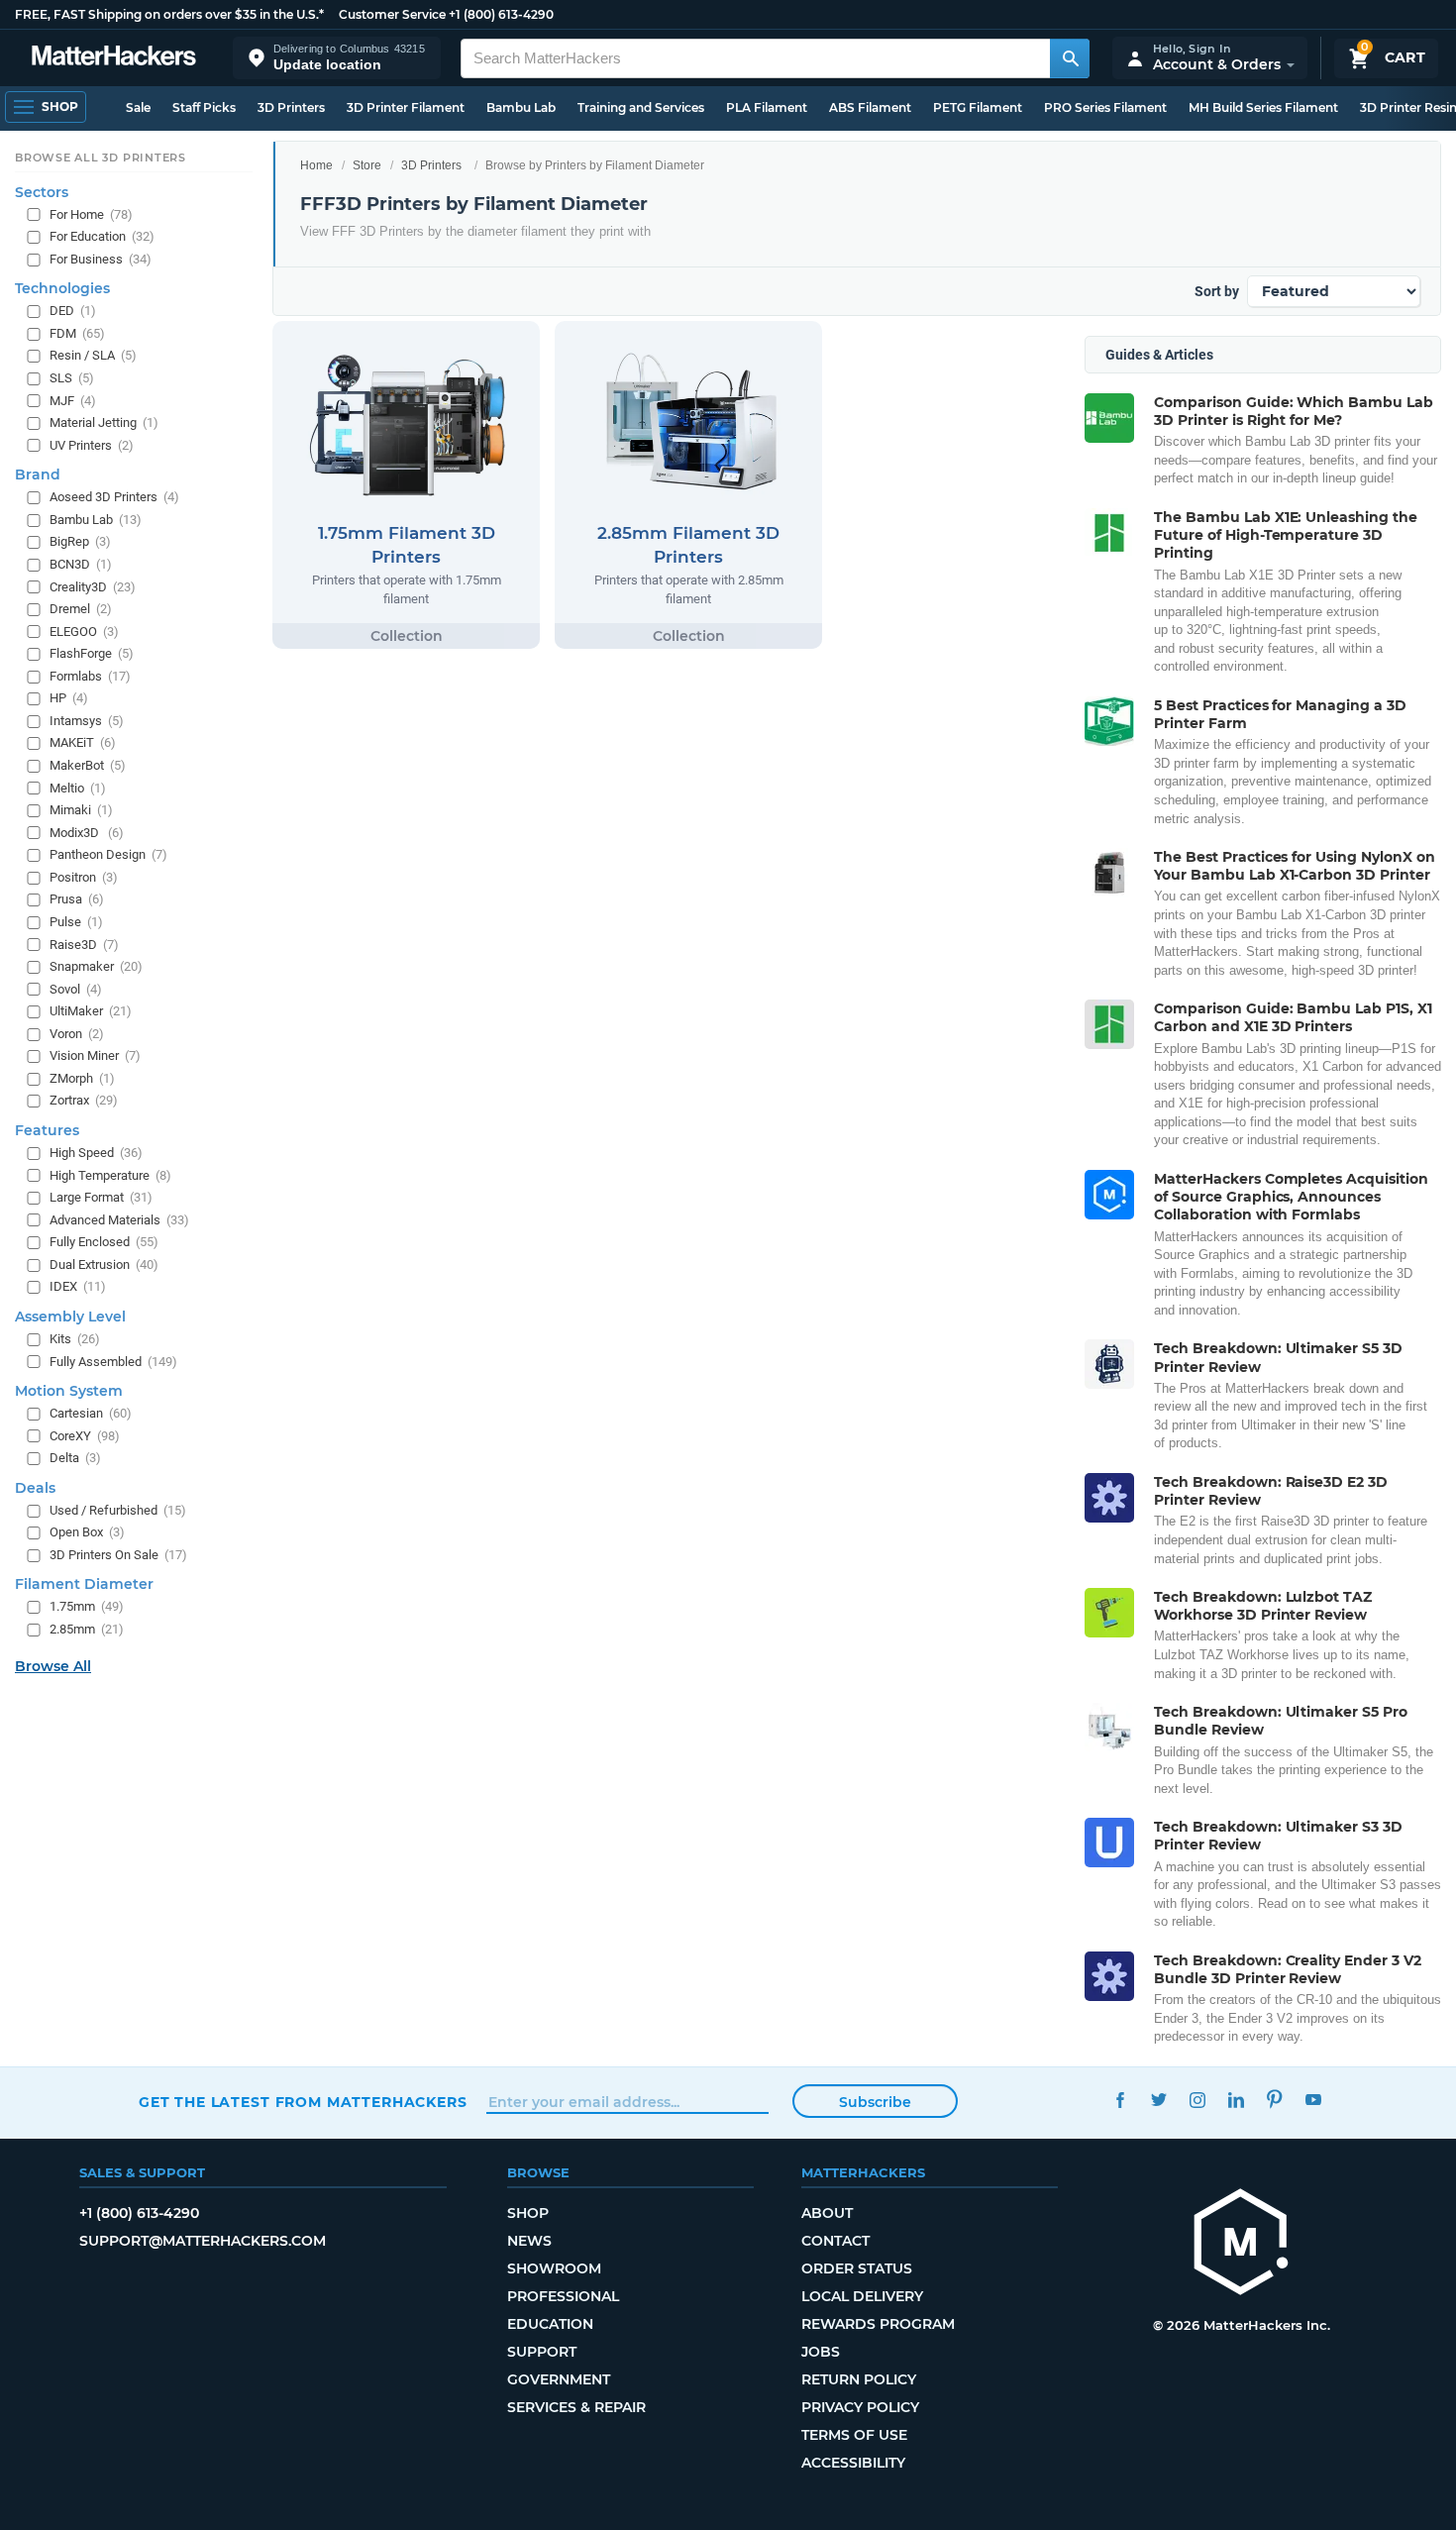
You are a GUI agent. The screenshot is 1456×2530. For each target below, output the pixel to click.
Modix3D (87, 833)
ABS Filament (870, 107)
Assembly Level (70, 1317)
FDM (77, 333)
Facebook (1120, 2100)
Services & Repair (576, 2407)
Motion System (69, 1391)
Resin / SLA (93, 356)
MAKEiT (83, 743)
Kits (75, 1339)
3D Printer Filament (406, 107)
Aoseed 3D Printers (114, 497)
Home (316, 165)
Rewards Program (878, 2324)
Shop (528, 2213)
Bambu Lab (521, 107)
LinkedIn (1236, 2100)
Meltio (78, 788)
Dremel (81, 609)
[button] (337, 58)
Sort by (1217, 291)
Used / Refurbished (118, 1510)
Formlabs (90, 676)
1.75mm (87, 1607)
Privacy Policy (860, 2407)
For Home (91, 214)
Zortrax (84, 1101)
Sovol (76, 989)
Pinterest (1274, 2100)
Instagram (1197, 2100)
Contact (835, 2241)
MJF (73, 401)
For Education (102, 236)
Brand (38, 474)
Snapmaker (96, 966)
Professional (563, 2296)
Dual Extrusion (104, 1265)
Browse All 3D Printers (101, 158)
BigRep (80, 541)
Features (47, 1130)
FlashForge (92, 653)
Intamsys (87, 721)
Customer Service (392, 14)
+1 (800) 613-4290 (501, 14)
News (529, 2241)
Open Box (87, 1532)
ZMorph (82, 1078)
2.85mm (87, 1629)
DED (73, 311)
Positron (84, 877)
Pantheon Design (108, 854)
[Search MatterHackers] (1070, 58)
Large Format (101, 1197)
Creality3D (93, 587)
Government (559, 2379)
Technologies (62, 288)
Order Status (857, 2268)
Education (550, 2324)
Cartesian (91, 1413)
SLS (72, 378)
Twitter (1158, 2100)
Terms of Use (854, 2435)
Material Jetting (104, 422)
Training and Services (641, 107)
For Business (101, 259)
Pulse (76, 922)
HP (69, 698)
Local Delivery (862, 2296)
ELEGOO (84, 632)
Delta (75, 1458)
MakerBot (88, 765)
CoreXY (85, 1436)
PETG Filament (978, 107)
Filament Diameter (84, 1585)
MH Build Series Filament (1263, 107)
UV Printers (92, 445)
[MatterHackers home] (114, 58)
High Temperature (110, 1175)
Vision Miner (95, 1055)
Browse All (53, 1666)
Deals (35, 1488)
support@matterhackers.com (203, 2241)
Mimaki (81, 810)
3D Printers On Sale (118, 1555)
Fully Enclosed (104, 1242)
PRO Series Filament (1105, 107)
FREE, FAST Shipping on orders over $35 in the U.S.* (169, 14)
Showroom (554, 2268)
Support (542, 2352)
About (827, 2213)
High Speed (96, 1153)
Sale (138, 107)
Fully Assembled (113, 1362)
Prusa (77, 899)
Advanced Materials (119, 1220)
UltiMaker (91, 1011)
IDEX (78, 1286)
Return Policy (859, 2379)
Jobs (821, 2352)
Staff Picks (204, 107)
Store (367, 165)
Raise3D (84, 945)
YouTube (1313, 2100)
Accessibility (853, 2463)
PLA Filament (767, 107)
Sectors (42, 192)
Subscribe (875, 2102)
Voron (77, 1034)
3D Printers (291, 107)
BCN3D (81, 564)
